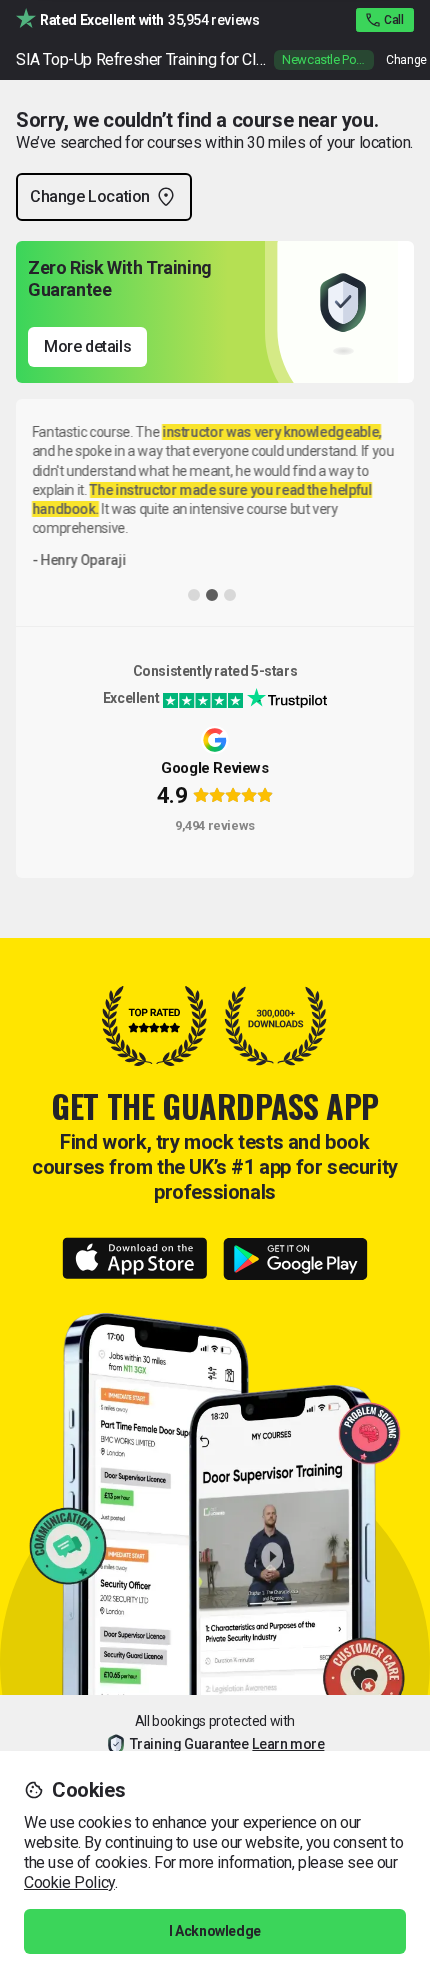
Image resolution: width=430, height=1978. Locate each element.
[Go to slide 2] (212, 595)
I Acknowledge (215, 1931)
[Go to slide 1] (194, 595)
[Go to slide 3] (230, 595)
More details (87, 346)
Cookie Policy (69, 1882)
